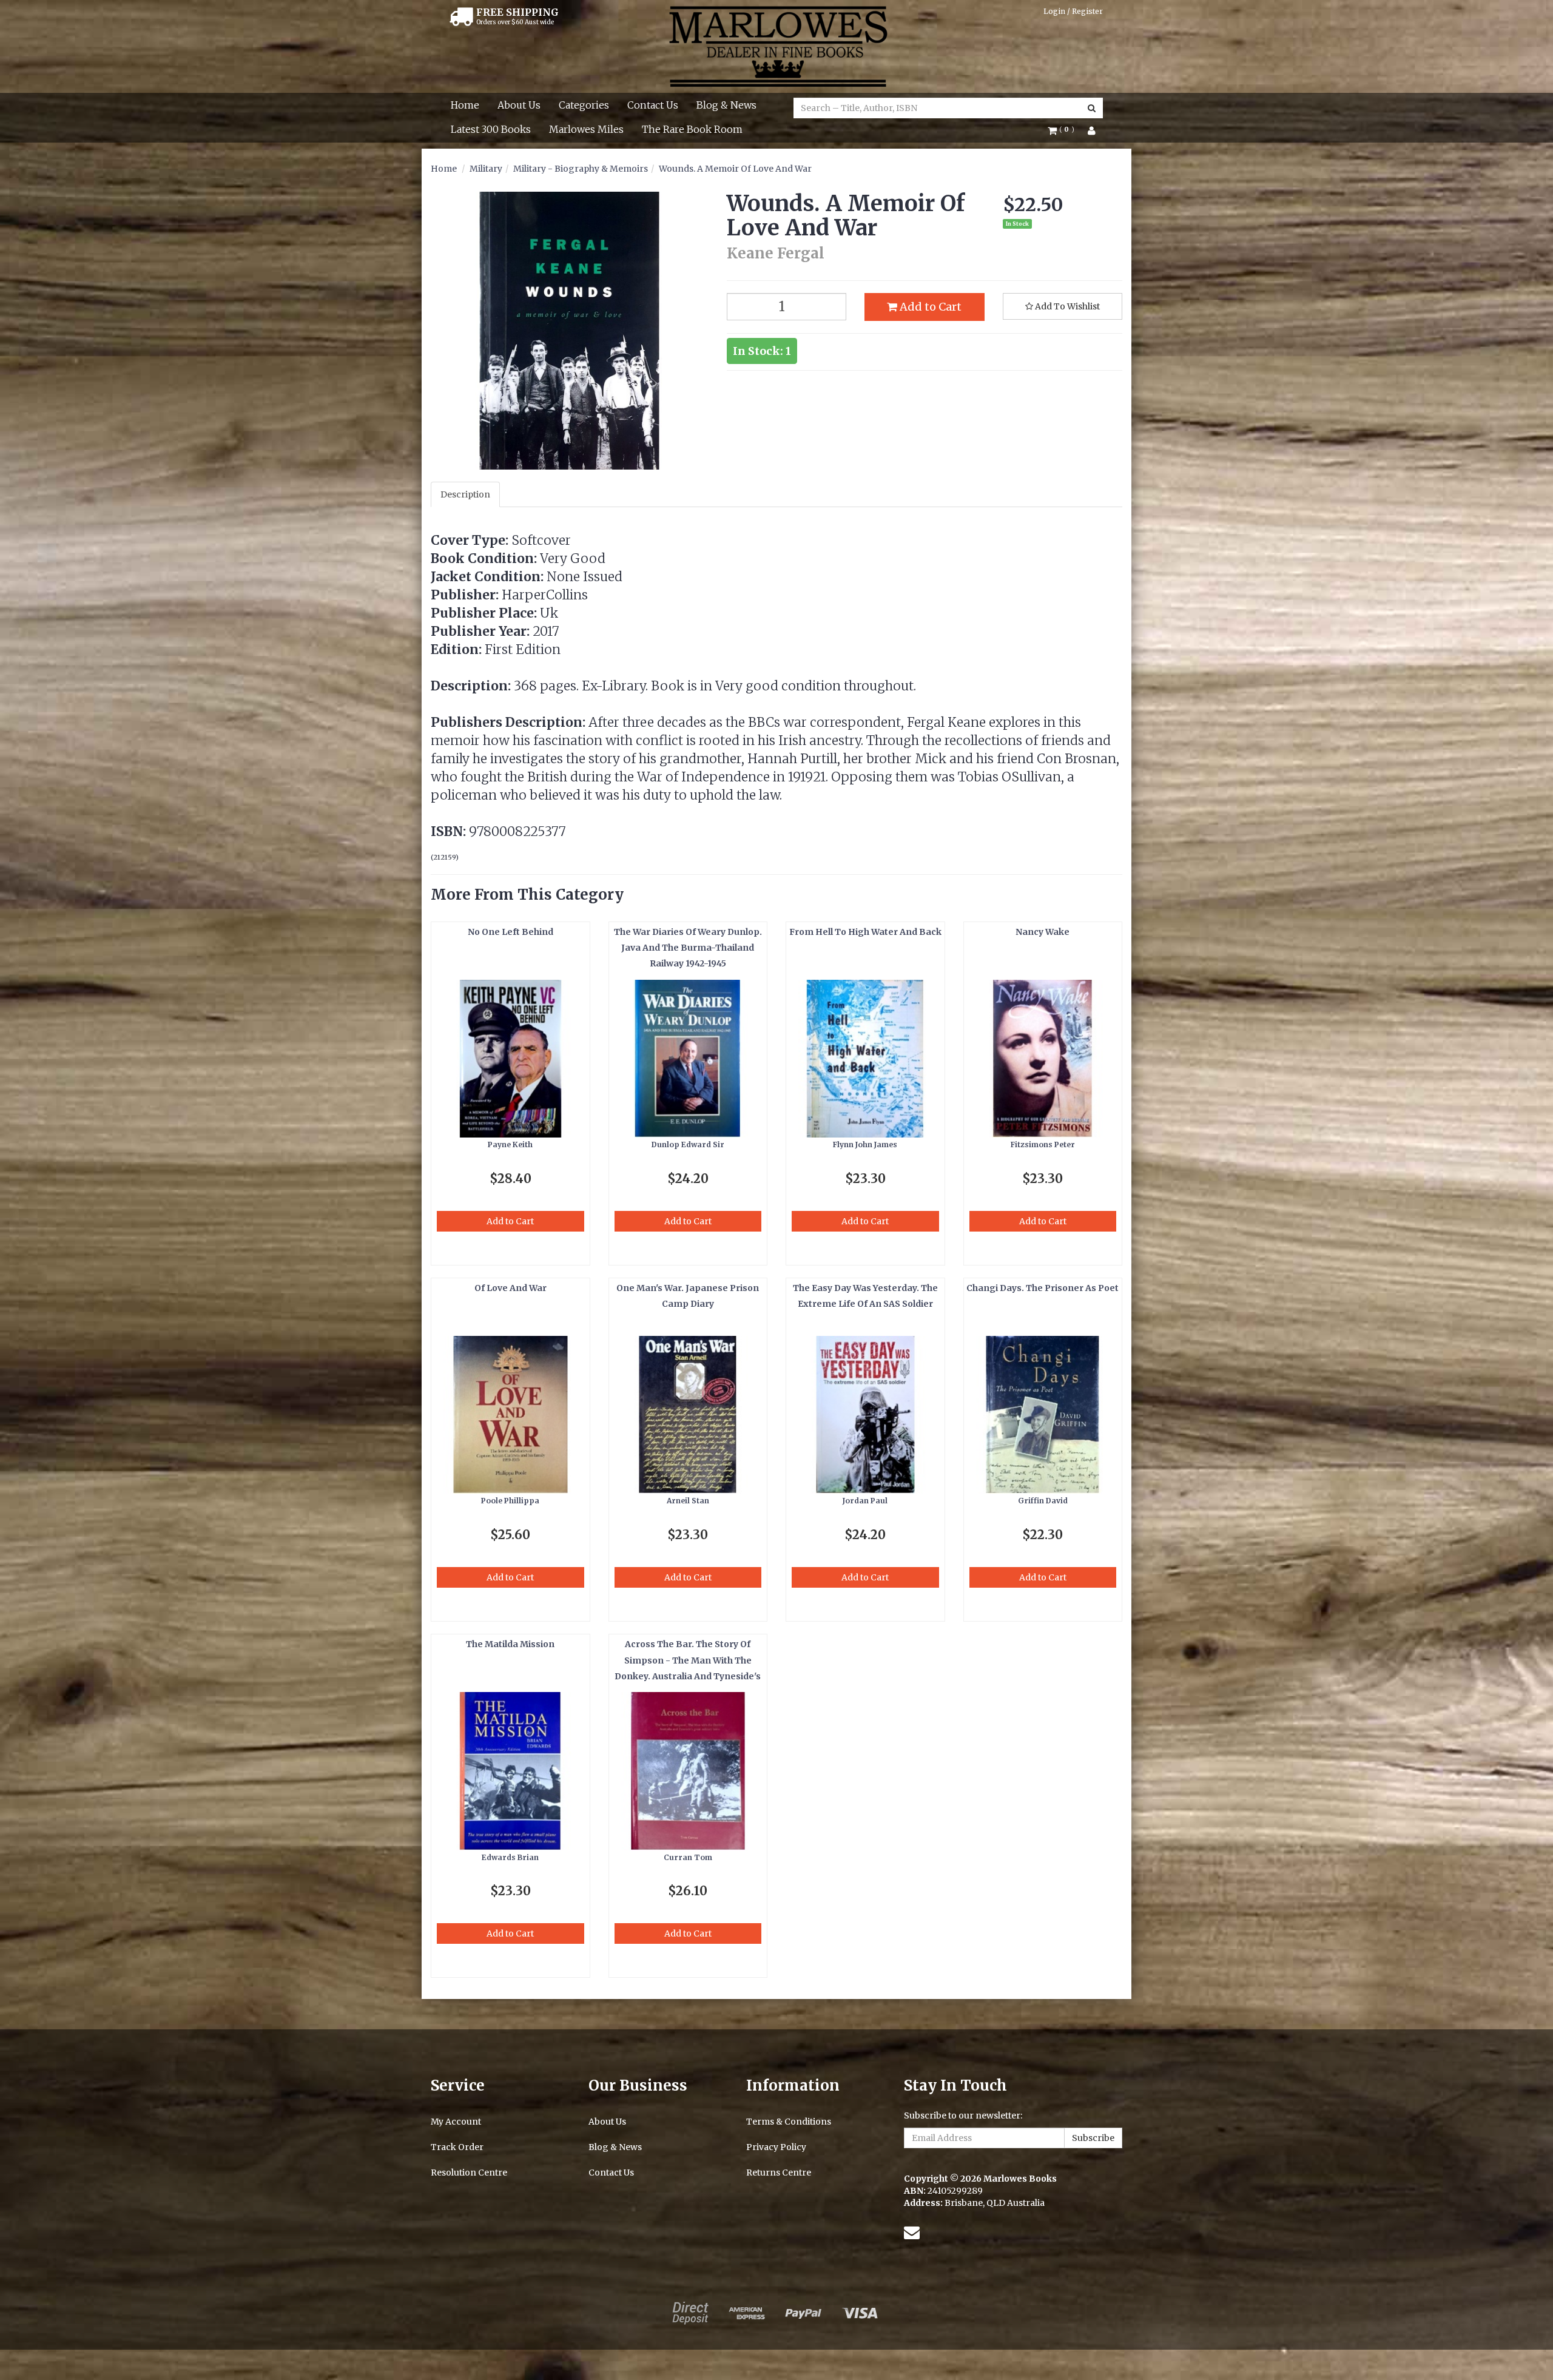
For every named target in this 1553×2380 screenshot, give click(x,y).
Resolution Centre (469, 2173)
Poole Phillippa (510, 1501)
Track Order (457, 2147)
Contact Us (653, 105)
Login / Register (1073, 11)
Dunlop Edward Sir (688, 1144)
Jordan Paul (865, 1501)
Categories (584, 105)
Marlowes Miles (586, 129)
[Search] (1092, 108)
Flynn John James (865, 1144)
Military (486, 169)
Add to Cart (929, 307)
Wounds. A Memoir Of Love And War (735, 169)
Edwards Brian (510, 1857)
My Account (456, 2122)
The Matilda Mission (510, 1644)
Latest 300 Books (491, 129)
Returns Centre (779, 2173)
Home (465, 105)
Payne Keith (510, 1144)
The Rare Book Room (692, 129)
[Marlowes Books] (777, 46)
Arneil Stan (688, 1501)
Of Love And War (510, 1288)
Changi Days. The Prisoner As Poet (1043, 1288)
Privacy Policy (776, 2147)
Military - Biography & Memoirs (581, 169)
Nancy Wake (1043, 932)
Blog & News (726, 105)
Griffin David (1043, 1501)
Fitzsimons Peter (1043, 1144)
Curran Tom (688, 1857)
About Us (519, 105)
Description (465, 494)
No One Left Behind (510, 932)
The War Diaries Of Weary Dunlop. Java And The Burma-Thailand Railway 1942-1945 (688, 948)
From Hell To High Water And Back (865, 932)
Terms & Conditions (789, 2122)
